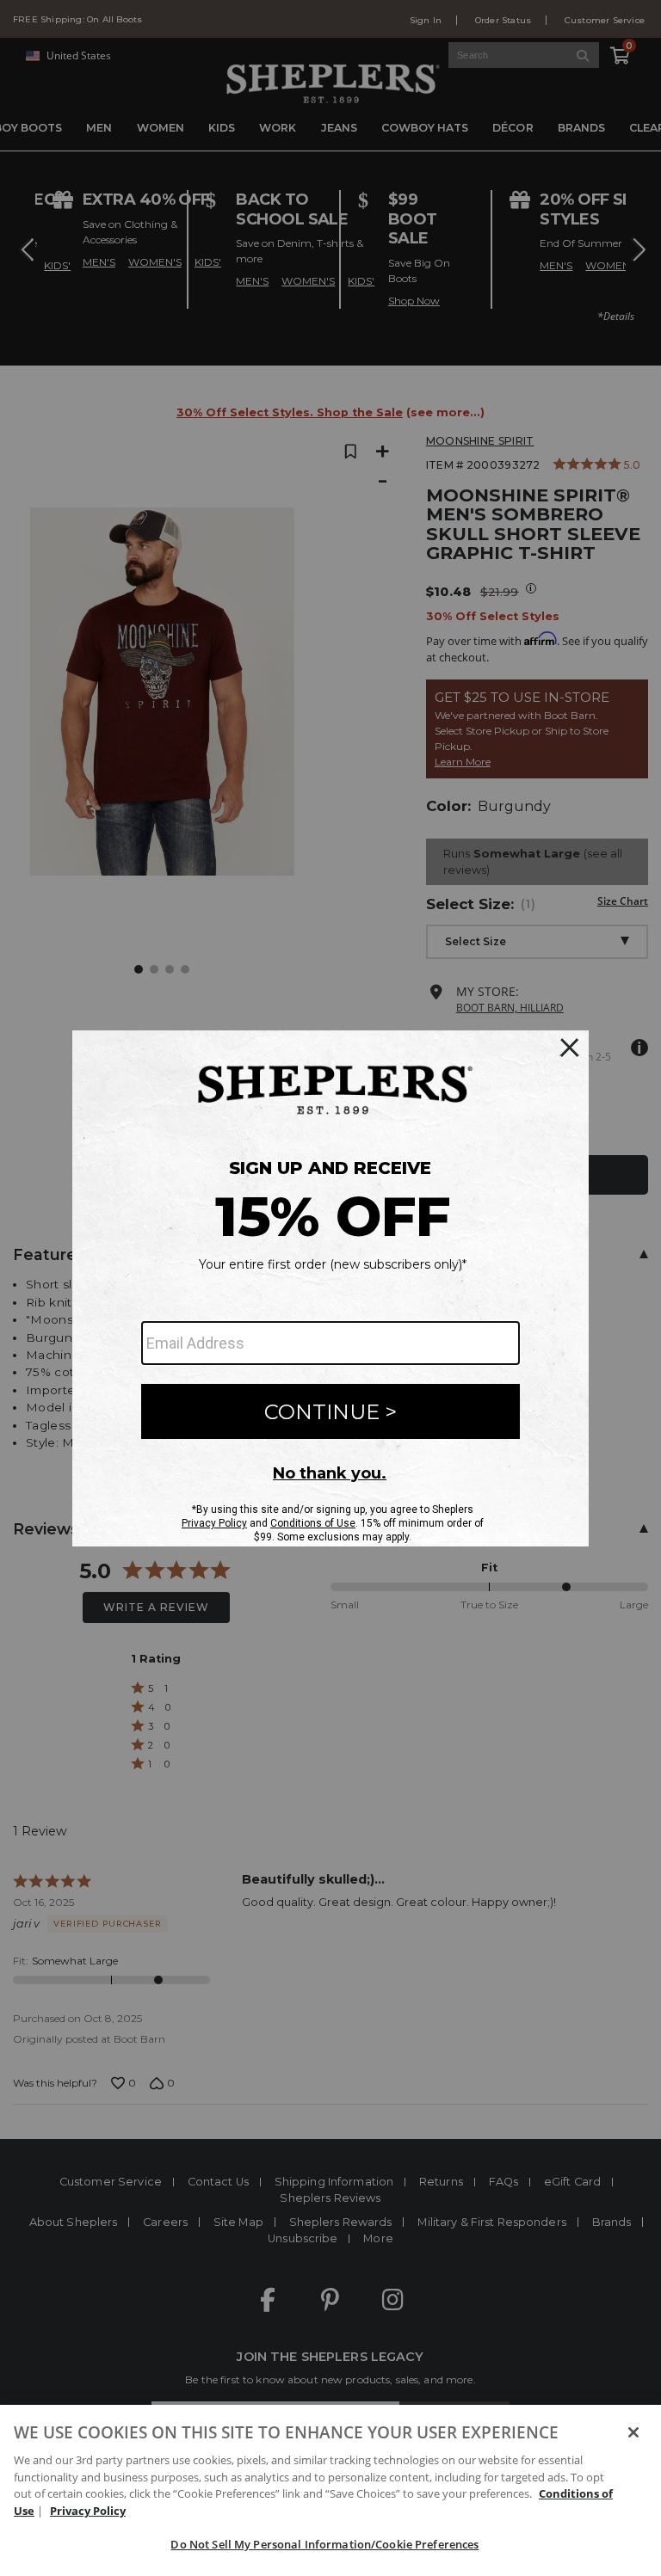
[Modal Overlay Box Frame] (330, 1288)
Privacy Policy (88, 2511)
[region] (330, 2490)
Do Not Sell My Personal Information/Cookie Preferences (324, 2544)
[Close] (633, 2432)
